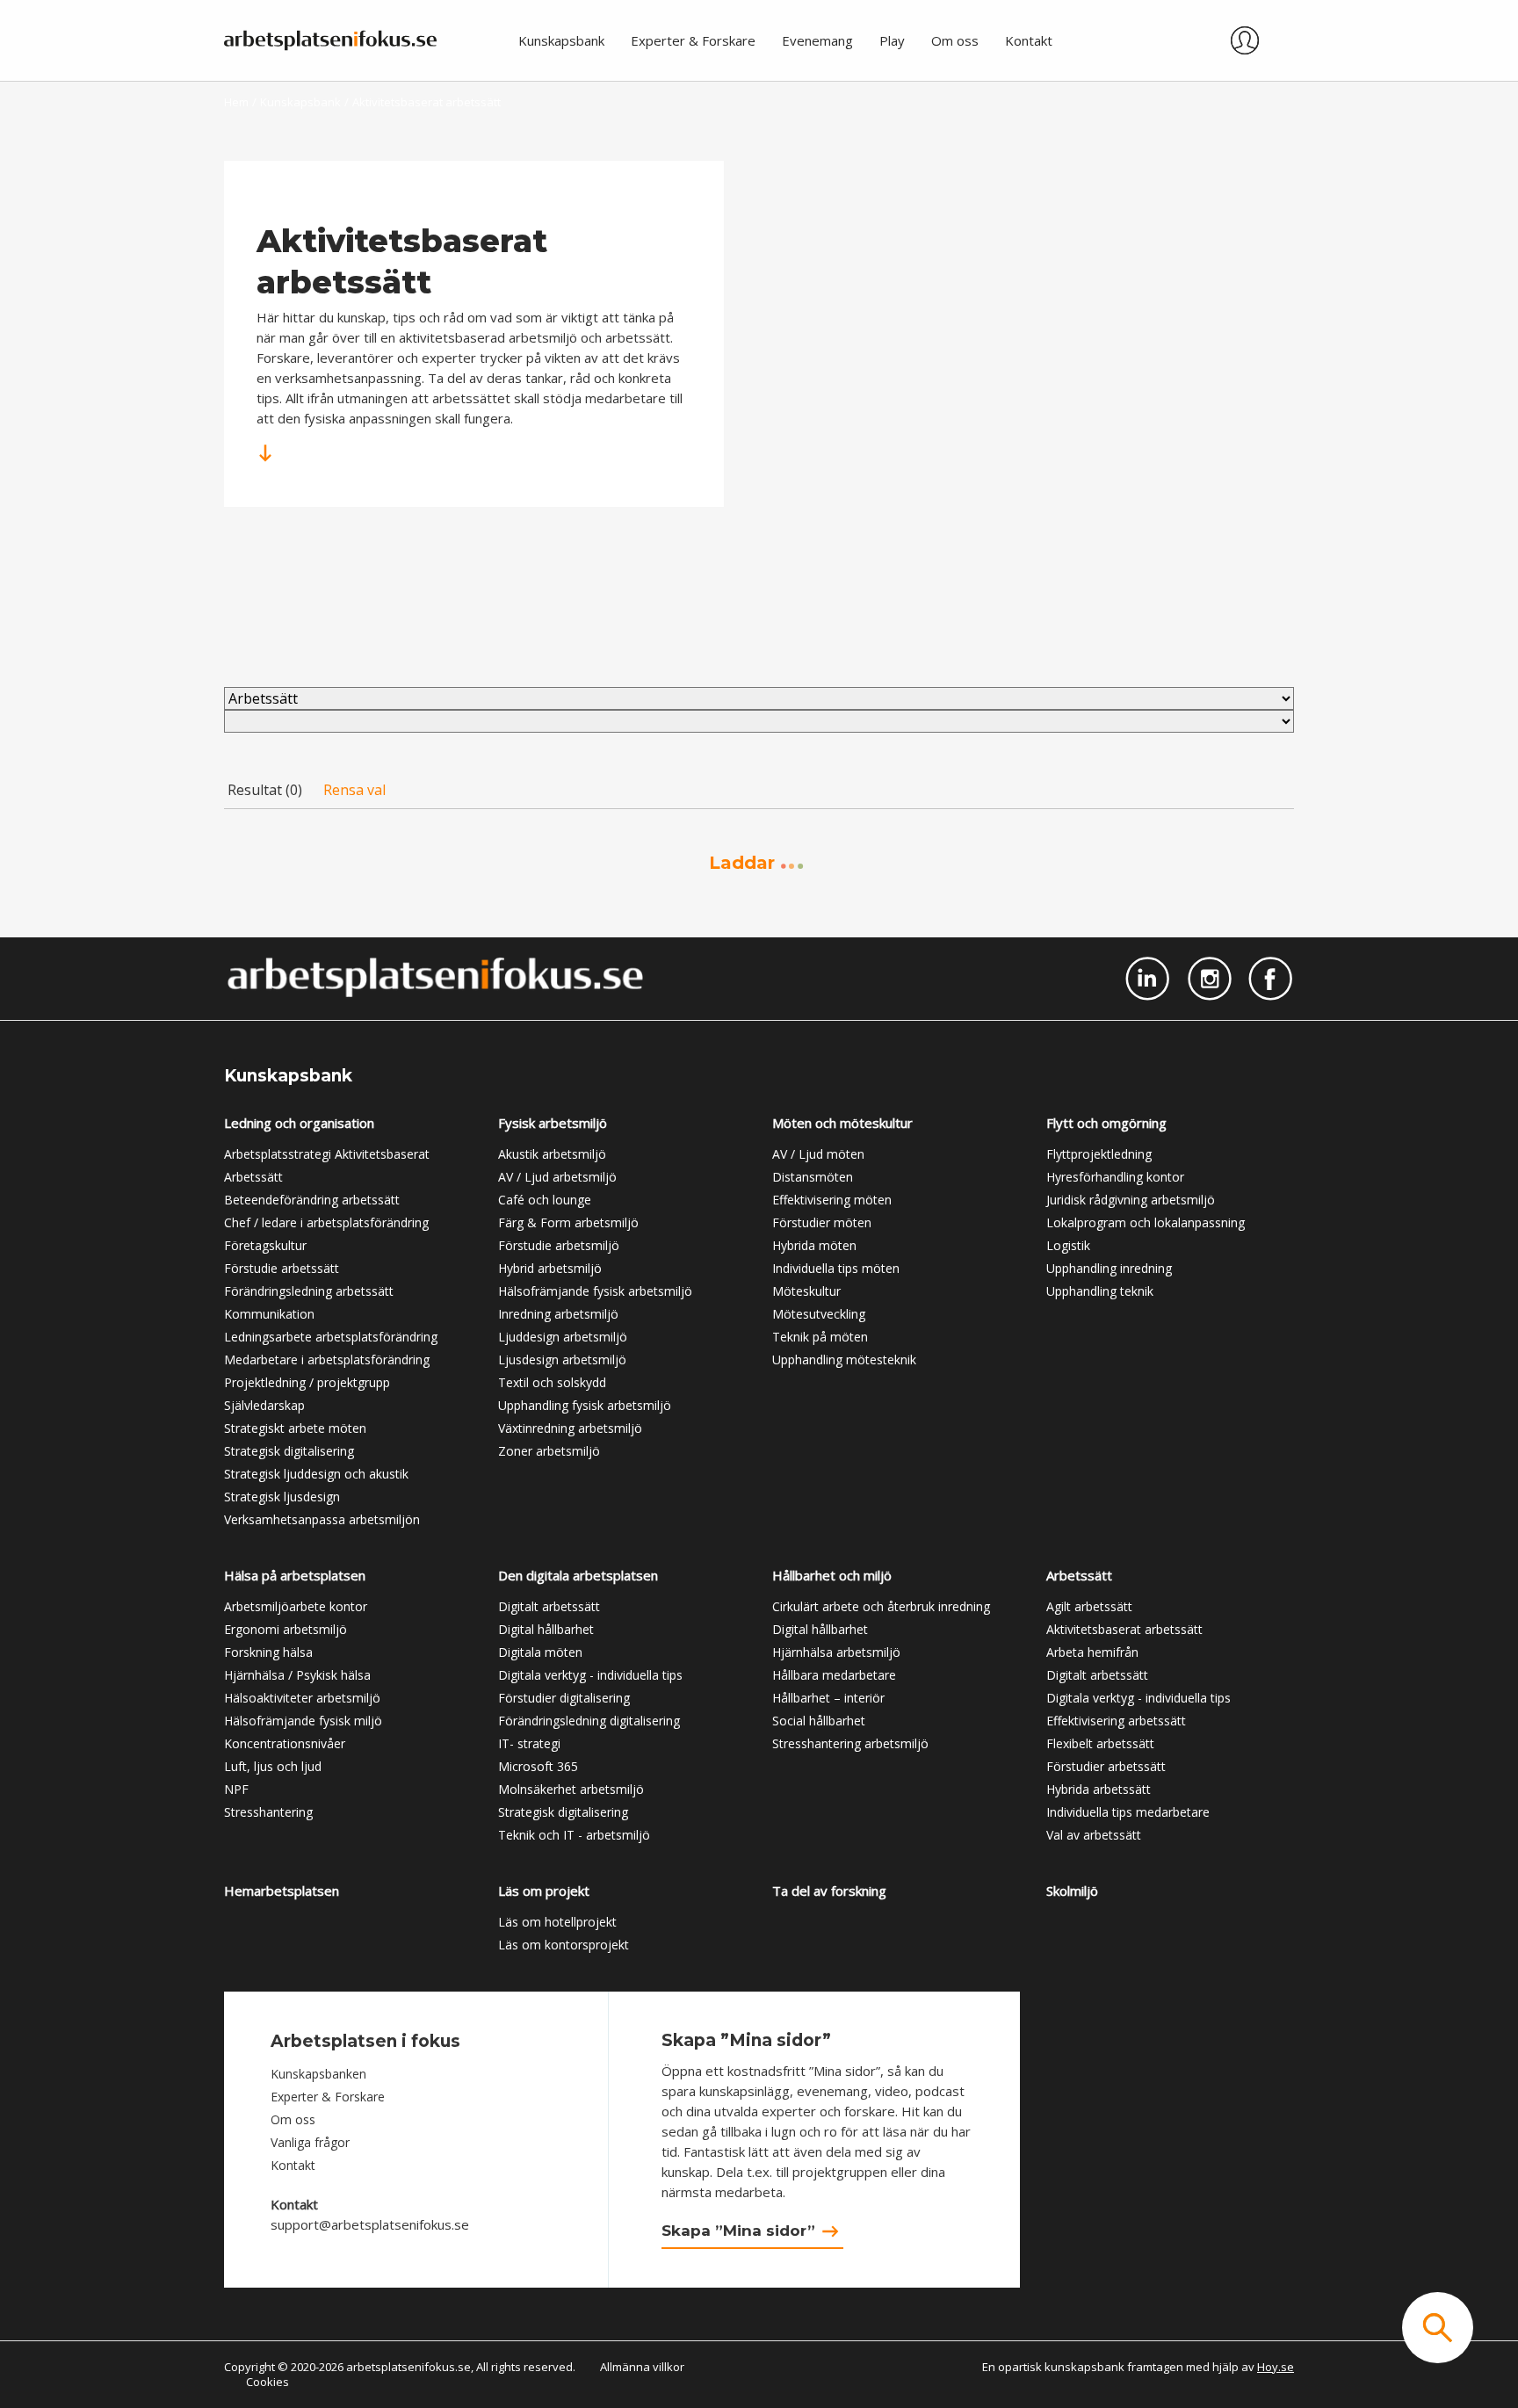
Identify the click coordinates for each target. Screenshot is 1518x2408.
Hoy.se (1276, 2367)
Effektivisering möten (832, 1200)
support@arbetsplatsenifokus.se (370, 2224)
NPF (236, 1789)
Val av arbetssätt (1094, 1835)
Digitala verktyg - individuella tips (590, 1675)
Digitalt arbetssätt (549, 1606)
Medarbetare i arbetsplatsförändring (327, 1359)
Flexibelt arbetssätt (1100, 1743)
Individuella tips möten (836, 1268)
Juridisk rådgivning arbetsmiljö (1131, 1200)
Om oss (293, 2119)
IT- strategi (529, 1743)
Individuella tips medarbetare (1128, 1812)
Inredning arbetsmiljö (558, 1314)
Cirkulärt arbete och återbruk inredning (881, 1606)
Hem (236, 102)
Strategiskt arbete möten (295, 1428)
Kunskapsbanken (318, 2074)
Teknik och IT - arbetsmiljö (574, 1835)
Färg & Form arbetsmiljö (568, 1222)
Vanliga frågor (310, 2142)
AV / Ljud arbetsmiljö (557, 1177)
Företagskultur (265, 1245)
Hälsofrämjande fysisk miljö (303, 1721)
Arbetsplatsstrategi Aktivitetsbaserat (327, 1154)
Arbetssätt (253, 1177)
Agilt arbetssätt (1089, 1606)
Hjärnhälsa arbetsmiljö (836, 1652)
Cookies (267, 2382)
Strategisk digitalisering (289, 1451)
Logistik (1068, 1245)
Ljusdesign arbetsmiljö (562, 1359)
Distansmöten (813, 1177)
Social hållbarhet (819, 1721)
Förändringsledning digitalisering (589, 1721)
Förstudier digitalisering (564, 1698)
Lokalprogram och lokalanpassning (1146, 1222)
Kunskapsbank (300, 102)
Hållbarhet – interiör (828, 1698)
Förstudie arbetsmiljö (559, 1245)
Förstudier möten (822, 1222)
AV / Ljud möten (818, 1154)
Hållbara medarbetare (834, 1675)
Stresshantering (268, 1812)
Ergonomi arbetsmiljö (286, 1629)
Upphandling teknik (1100, 1291)
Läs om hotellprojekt (557, 1922)
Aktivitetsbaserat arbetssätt (1124, 1629)
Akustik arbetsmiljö (552, 1154)
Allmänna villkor (642, 2367)
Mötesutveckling (819, 1314)
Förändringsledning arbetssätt (309, 1291)
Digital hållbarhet (546, 1629)
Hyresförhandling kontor (1115, 1177)
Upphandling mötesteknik (844, 1359)
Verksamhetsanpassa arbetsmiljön (322, 1519)
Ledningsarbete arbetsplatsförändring (331, 1337)
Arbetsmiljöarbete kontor (296, 1606)
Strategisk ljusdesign (282, 1497)
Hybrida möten (814, 1245)
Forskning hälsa (268, 1652)
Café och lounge (545, 1200)
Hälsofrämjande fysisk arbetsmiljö (595, 1291)
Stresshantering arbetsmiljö (850, 1743)
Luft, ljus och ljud (273, 1766)
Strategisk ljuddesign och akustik (316, 1474)
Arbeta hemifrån (1092, 1652)
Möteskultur (806, 1291)
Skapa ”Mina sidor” (738, 2231)
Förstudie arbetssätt (282, 1268)
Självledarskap (264, 1405)
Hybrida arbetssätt (1099, 1789)
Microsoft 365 (538, 1766)
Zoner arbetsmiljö (549, 1451)
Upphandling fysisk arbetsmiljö (585, 1405)
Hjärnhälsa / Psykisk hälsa (297, 1675)
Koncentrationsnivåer (285, 1743)
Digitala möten (540, 1652)
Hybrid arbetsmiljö (550, 1268)
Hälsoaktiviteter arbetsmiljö (302, 1698)
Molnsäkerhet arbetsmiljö (571, 1789)
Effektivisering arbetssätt (1116, 1721)
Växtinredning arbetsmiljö (570, 1428)
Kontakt (293, 2165)
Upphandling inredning (1109, 1268)
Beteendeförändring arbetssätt (312, 1200)
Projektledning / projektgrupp (307, 1382)
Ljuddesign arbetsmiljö (563, 1337)
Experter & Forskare (328, 2097)
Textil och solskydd (552, 1382)
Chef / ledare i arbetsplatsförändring (326, 1222)
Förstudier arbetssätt (1106, 1766)
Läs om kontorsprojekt (564, 1945)
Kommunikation (269, 1314)
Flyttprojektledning (1099, 1154)
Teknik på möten (820, 1337)
